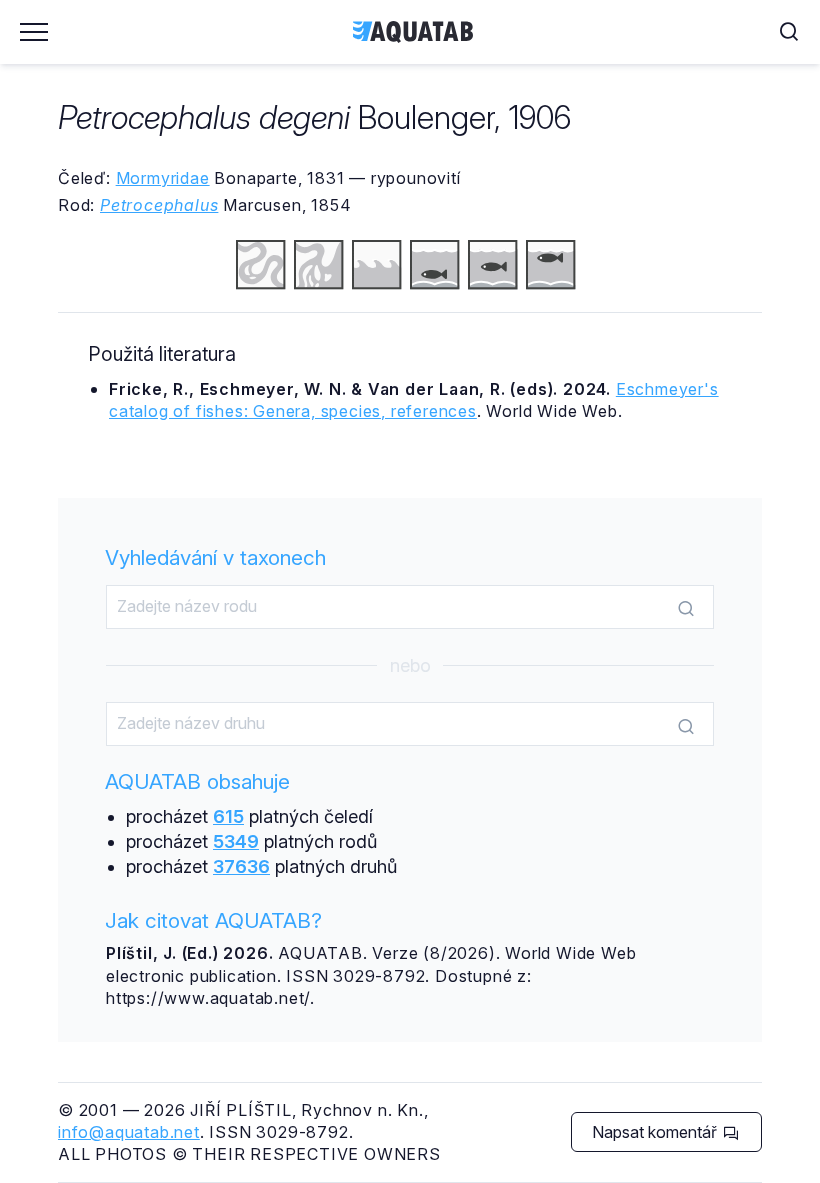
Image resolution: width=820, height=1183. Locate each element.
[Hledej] (686, 608)
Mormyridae (163, 178)
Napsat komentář (656, 1132)
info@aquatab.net (129, 1132)
